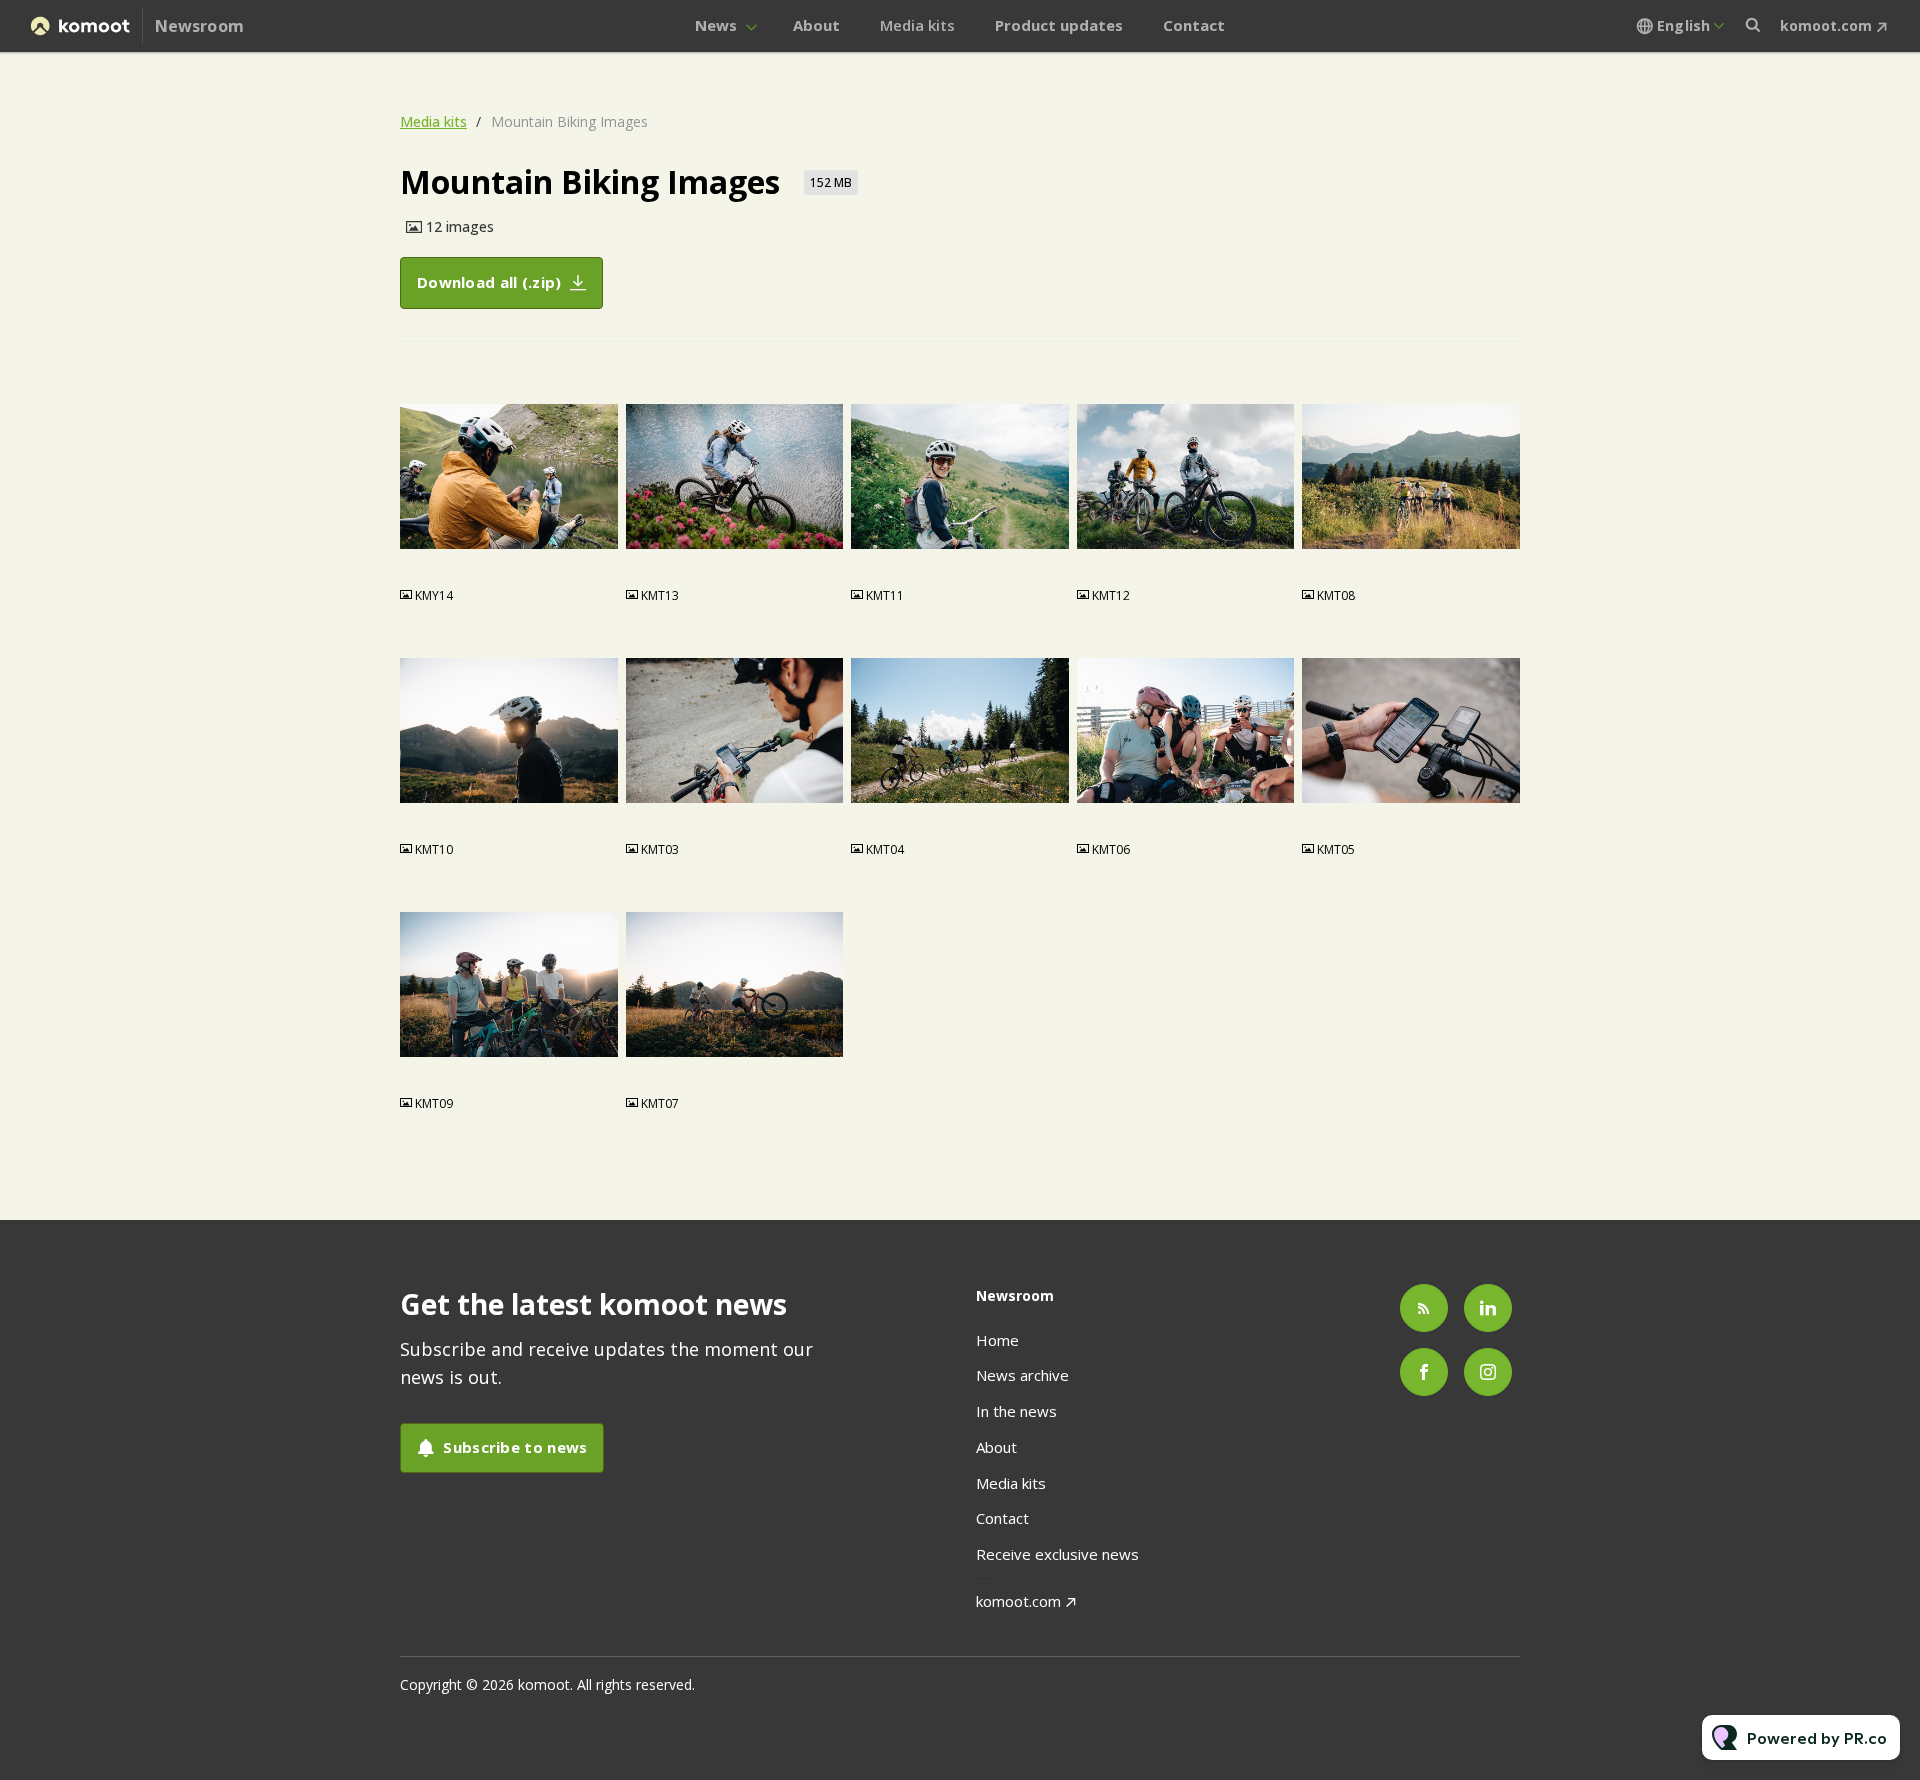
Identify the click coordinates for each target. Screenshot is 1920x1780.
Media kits (917, 25)
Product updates (1059, 25)
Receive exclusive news (1057, 1554)
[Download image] (593, 556)
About (816, 25)
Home (997, 1340)
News (716, 25)
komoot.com (1826, 25)
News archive (1022, 1375)
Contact (1194, 25)
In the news (1016, 1411)
